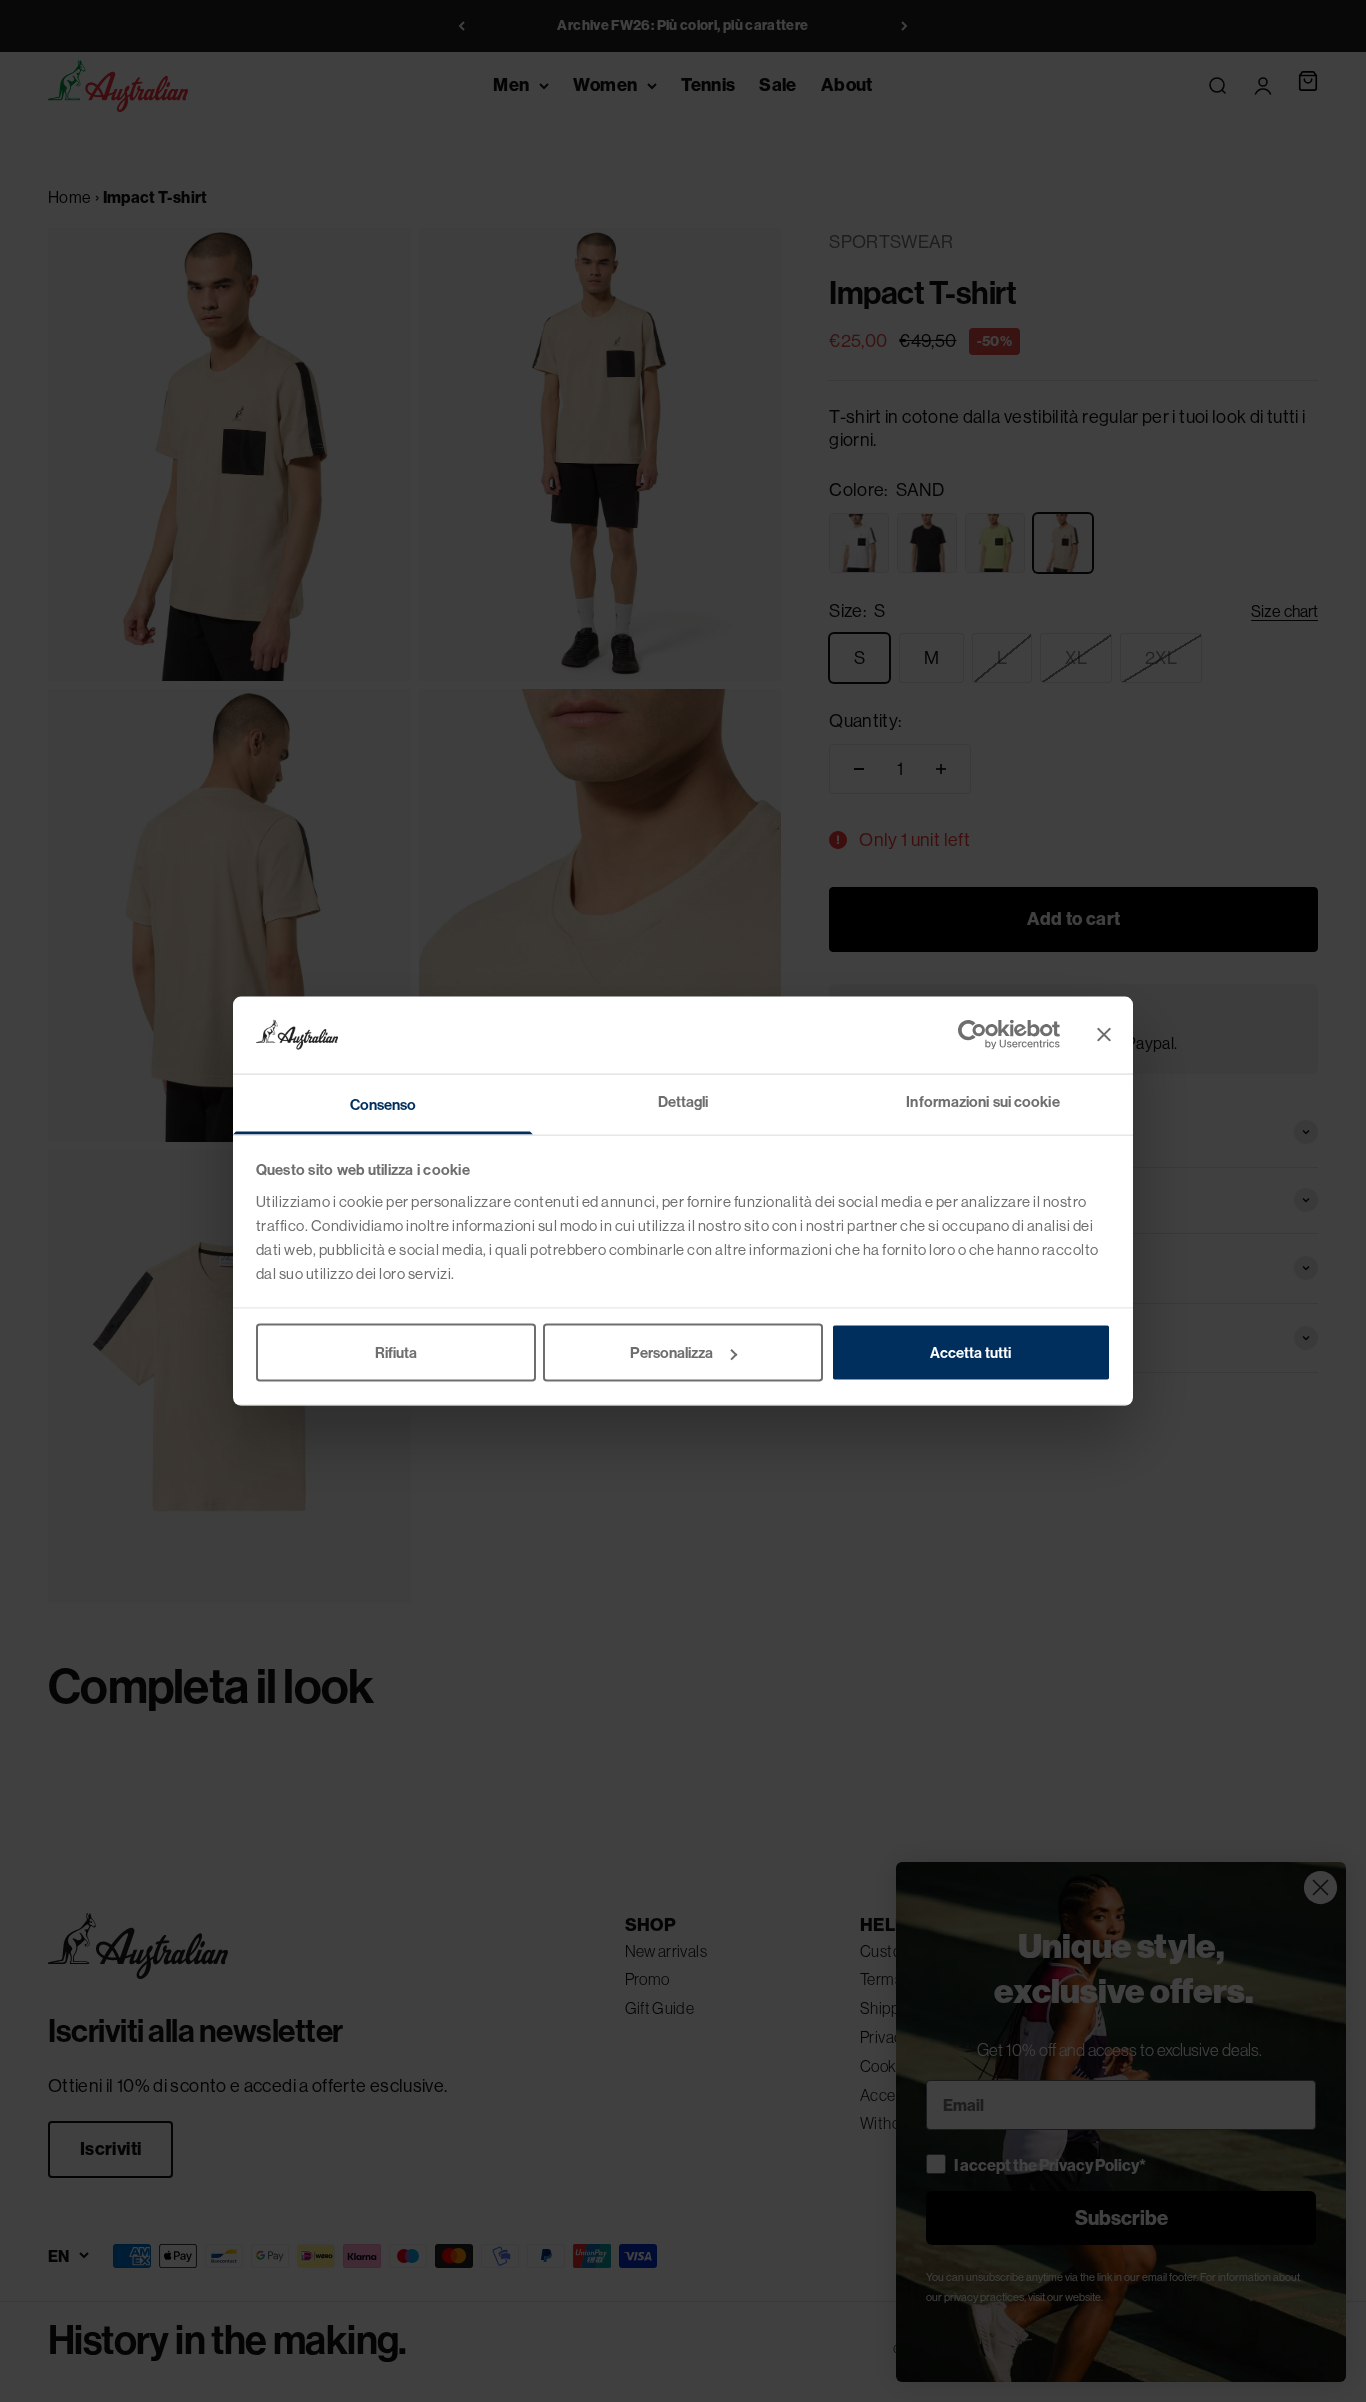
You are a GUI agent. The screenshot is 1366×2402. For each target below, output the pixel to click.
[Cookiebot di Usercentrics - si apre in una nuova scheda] (972, 1035)
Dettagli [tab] (683, 1100)
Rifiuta (396, 1352)
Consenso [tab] (383, 1103)
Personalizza (671, 1352)
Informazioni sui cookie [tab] (982, 1100)
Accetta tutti (970, 1352)
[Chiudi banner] (1104, 1035)
